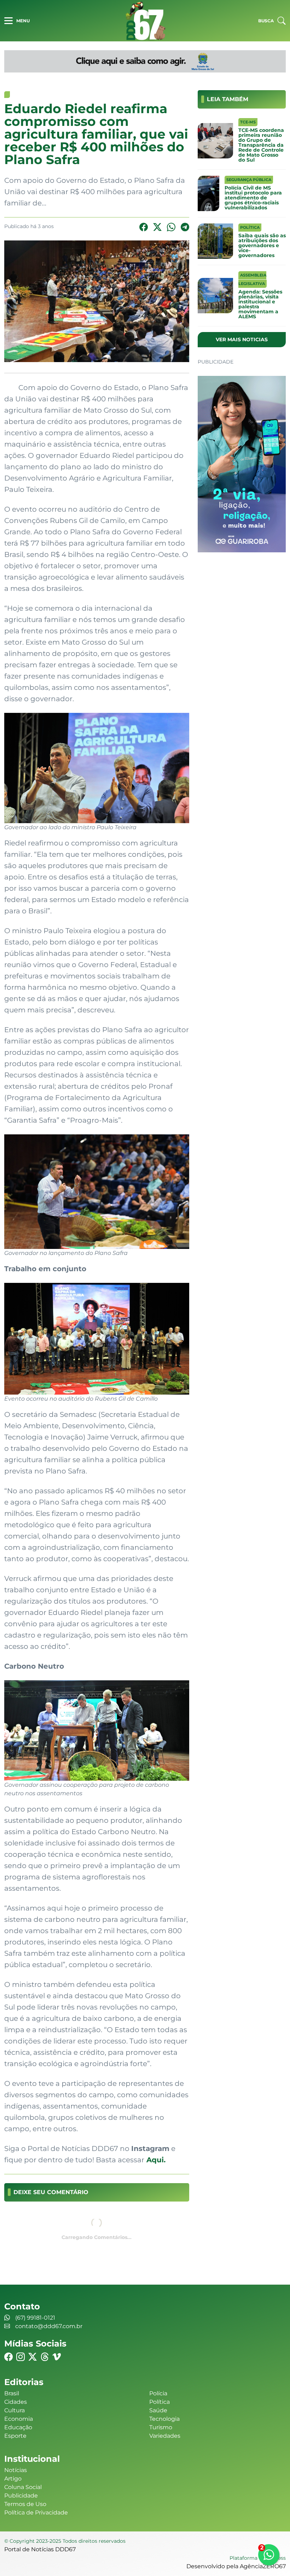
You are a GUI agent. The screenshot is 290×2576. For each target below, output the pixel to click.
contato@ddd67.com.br (49, 2326)
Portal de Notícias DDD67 (145, 21)
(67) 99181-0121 (35, 2318)
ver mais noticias (242, 339)
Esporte (15, 2436)
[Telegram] (185, 227)
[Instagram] (21, 2357)
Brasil (12, 2393)
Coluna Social (23, 2487)
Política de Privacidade (36, 2513)
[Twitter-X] (157, 227)
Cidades (16, 2402)
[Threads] (45, 2357)
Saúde (158, 2410)
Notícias (16, 2470)
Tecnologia (164, 2419)
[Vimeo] (57, 2357)
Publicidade (21, 2496)
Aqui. (155, 2160)
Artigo (13, 2479)
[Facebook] (144, 227)
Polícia (158, 2393)
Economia (19, 2419)
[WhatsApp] (171, 227)
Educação (18, 2427)
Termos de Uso (25, 2504)
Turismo (161, 2427)
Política (159, 2402)
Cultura (14, 2410)
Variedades (165, 2436)
